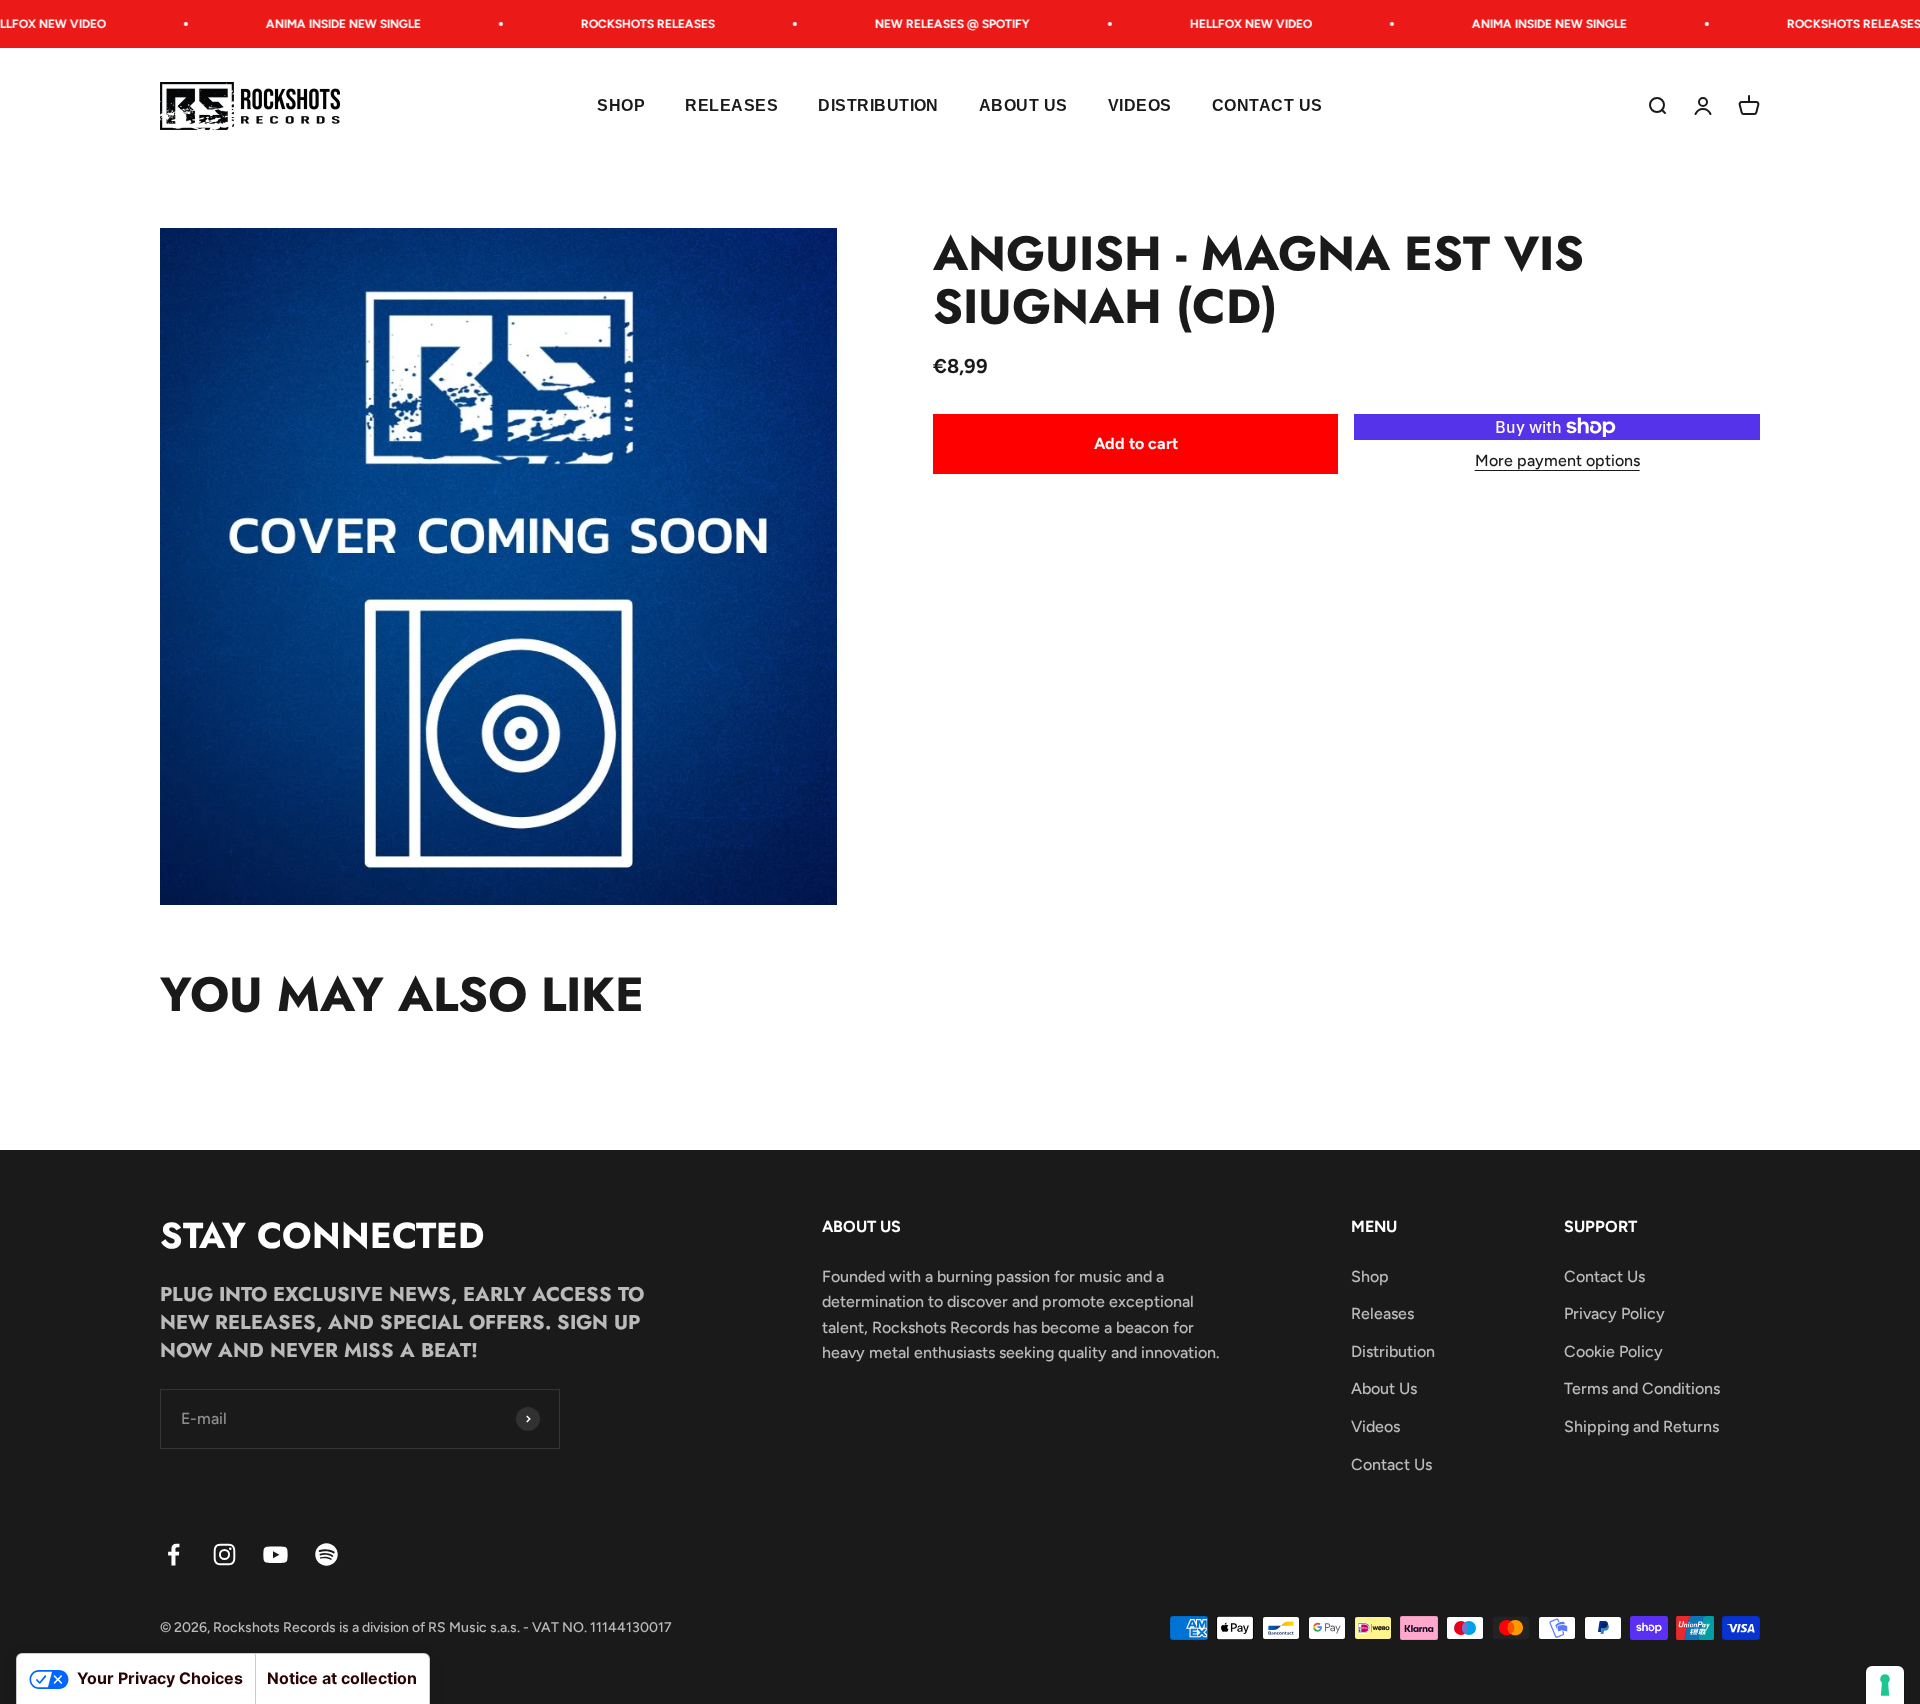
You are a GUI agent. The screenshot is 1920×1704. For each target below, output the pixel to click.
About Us (1023, 106)
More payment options (1557, 460)
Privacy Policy (1614, 1313)
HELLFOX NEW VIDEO (1229, 24)
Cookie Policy (1613, 1351)
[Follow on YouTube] (275, 1554)
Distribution (878, 106)
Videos (1140, 106)
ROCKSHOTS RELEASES (626, 24)
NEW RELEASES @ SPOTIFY (930, 24)
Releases (731, 106)
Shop (621, 106)
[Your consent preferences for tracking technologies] (1885, 1685)
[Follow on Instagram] (224, 1554)
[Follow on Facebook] (173, 1554)
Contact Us (1267, 106)
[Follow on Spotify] (326, 1554)
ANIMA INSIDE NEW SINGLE (321, 24)
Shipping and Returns (1641, 1426)
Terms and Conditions (1642, 1388)
